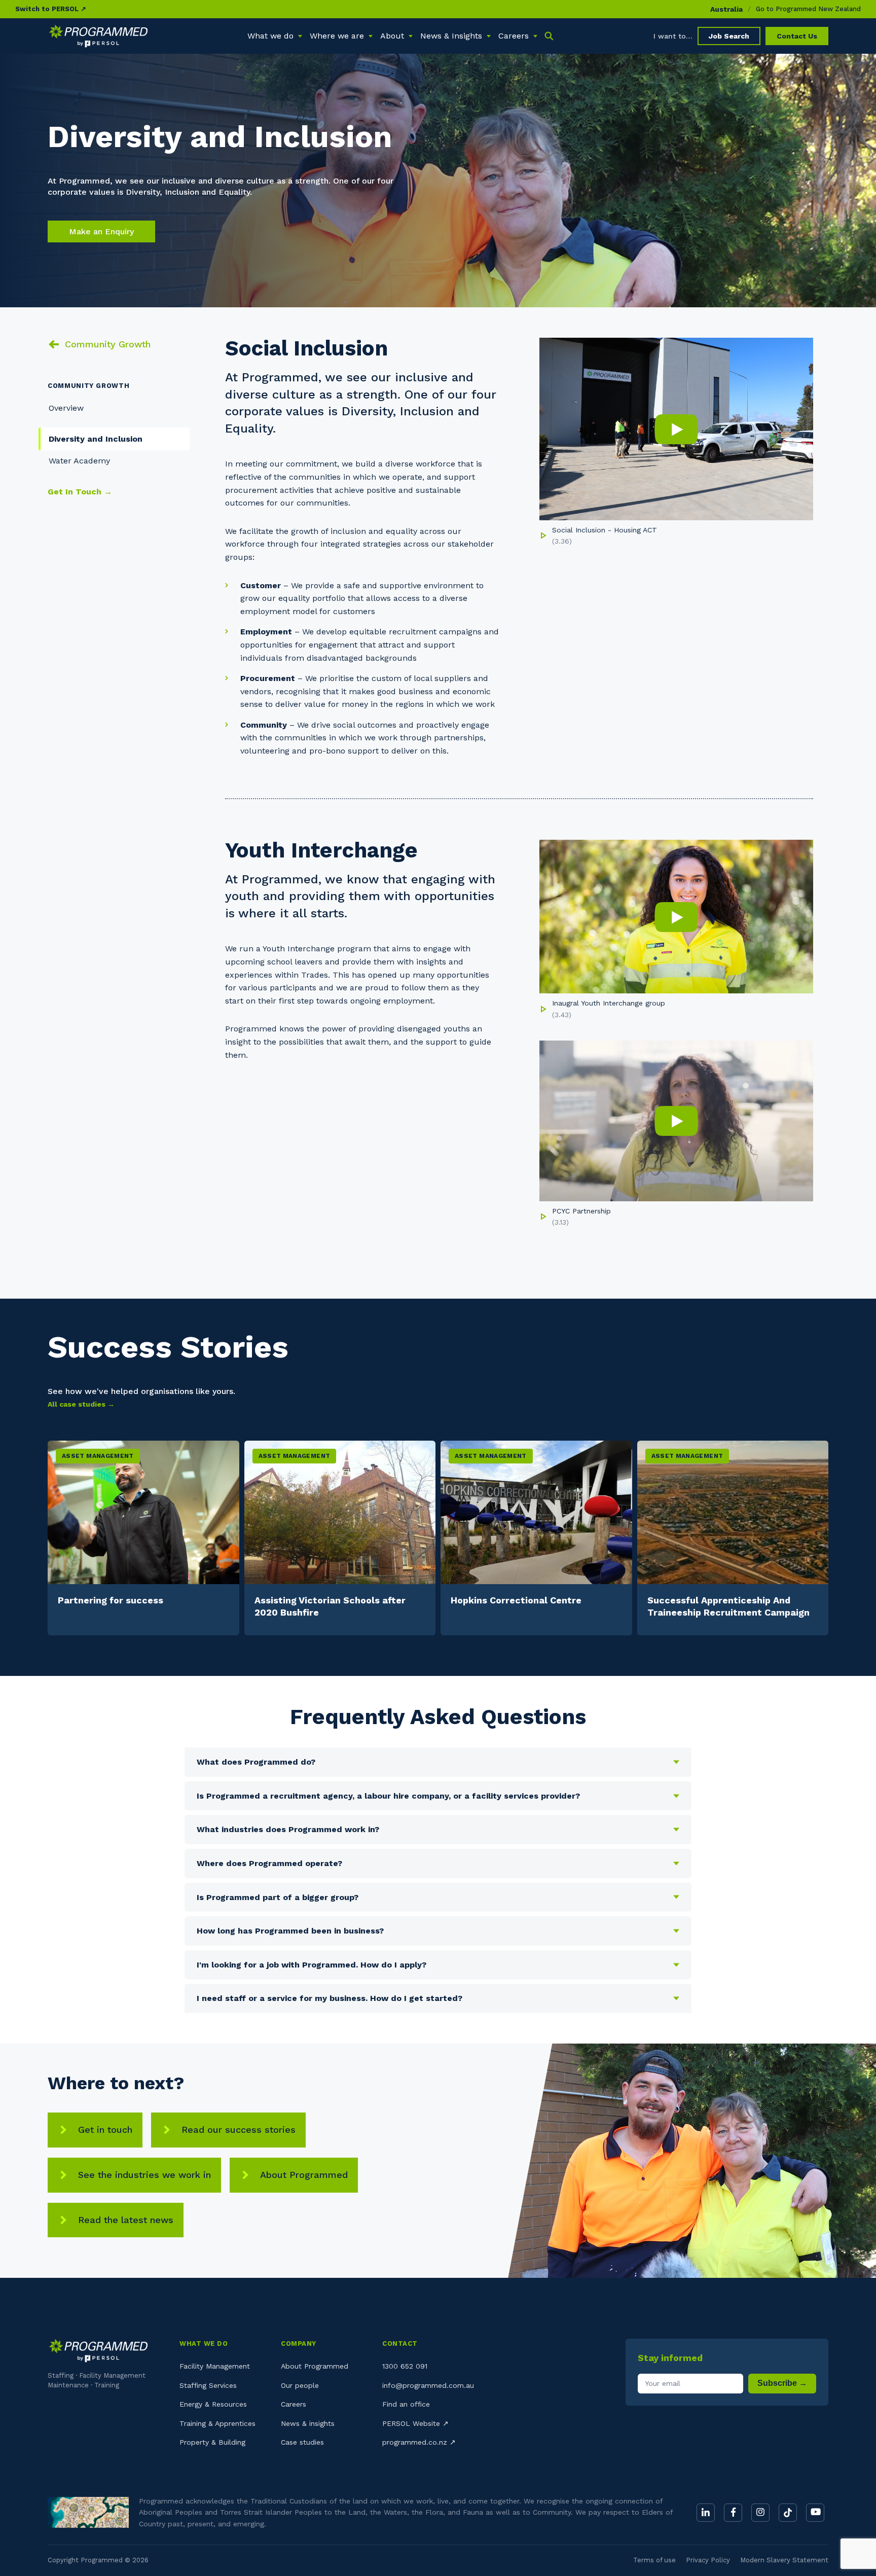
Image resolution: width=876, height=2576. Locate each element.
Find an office (406, 2404)
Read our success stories (239, 2130)
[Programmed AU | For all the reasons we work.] (98, 36)
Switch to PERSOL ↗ (51, 9)
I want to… (673, 36)
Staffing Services (208, 2385)
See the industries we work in (144, 2175)
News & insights (308, 2423)
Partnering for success (111, 1600)
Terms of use (654, 2560)
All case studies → (81, 1404)
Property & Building (212, 2442)
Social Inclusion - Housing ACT (605, 530)
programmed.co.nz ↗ (419, 2442)
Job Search (729, 36)
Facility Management (215, 2366)
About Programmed (304, 2175)
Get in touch (105, 2130)
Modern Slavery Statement (784, 2560)
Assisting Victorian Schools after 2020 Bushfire (330, 1606)
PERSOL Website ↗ (415, 2423)
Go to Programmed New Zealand (808, 9)
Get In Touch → (80, 492)
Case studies (302, 2442)
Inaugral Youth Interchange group (609, 1003)
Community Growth (108, 344)
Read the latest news (126, 2220)
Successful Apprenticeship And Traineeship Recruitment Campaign (728, 1606)
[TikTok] (788, 2513)
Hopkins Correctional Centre (516, 1600)
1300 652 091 (405, 2366)
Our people (300, 2385)
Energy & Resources (213, 2404)
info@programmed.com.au (428, 2385)
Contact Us (797, 36)
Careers (294, 2404)
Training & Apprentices (217, 2423)
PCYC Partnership (581, 1211)
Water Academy (79, 461)
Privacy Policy (708, 2560)
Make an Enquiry (101, 231)
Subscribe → (782, 2383)
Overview (66, 408)
